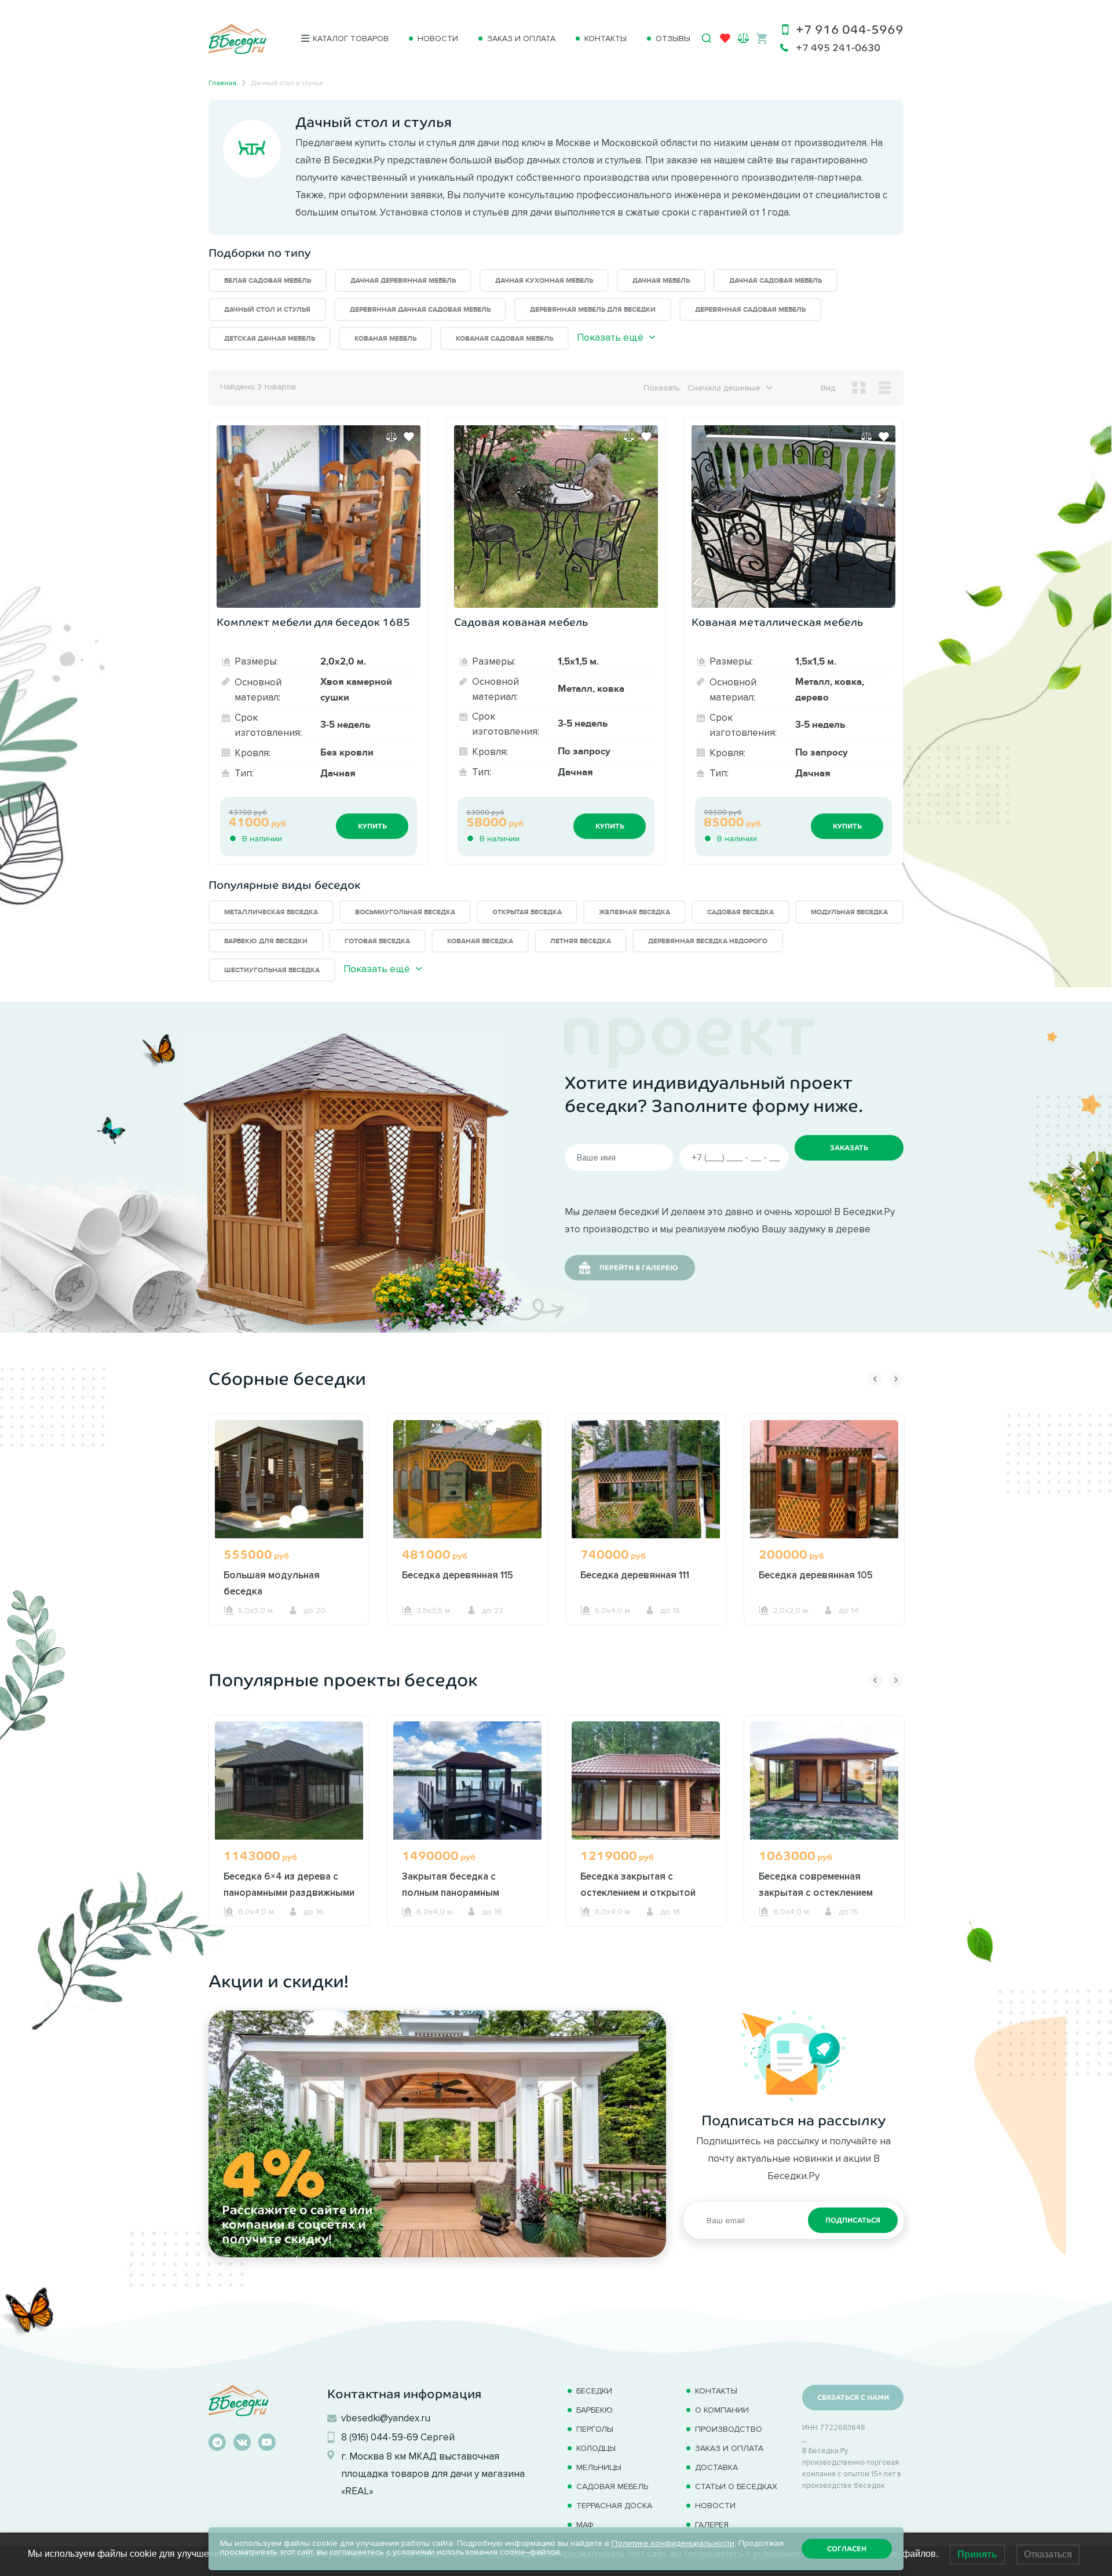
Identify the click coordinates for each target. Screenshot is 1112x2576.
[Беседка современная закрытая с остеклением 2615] (824, 1780)
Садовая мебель (612, 2486)
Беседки (594, 2391)
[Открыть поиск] (707, 38)
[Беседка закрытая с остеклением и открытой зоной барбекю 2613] (646, 1780)
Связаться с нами (853, 2398)
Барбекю (595, 2410)
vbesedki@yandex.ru (386, 2418)
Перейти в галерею (639, 1268)
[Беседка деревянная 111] (646, 1479)
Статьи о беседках (736, 2486)
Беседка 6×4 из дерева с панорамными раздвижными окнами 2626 (289, 1892)
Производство (729, 2429)
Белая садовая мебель (268, 281)
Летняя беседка (581, 941)
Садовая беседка (740, 912)
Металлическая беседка (271, 912)
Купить (372, 826)
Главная (222, 83)
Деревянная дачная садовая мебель (420, 310)
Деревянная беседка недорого (708, 941)
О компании (722, 2410)
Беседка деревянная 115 (458, 1575)
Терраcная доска (614, 2506)
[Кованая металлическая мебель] (793, 517)
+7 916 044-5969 (850, 29)
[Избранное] (725, 41)
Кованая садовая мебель (504, 339)
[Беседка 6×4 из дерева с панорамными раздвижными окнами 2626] (289, 1780)
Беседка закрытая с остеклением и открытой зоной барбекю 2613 (638, 1892)
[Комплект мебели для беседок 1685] (319, 517)
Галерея (712, 2525)
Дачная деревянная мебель (403, 281)
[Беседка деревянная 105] (824, 1479)
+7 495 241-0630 (838, 48)
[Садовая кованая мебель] (556, 517)
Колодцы (596, 2448)
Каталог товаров (351, 39)
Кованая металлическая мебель (777, 622)
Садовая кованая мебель (521, 622)
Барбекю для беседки (266, 941)
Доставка (716, 2467)
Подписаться (853, 2220)
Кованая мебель (385, 339)
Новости (438, 39)
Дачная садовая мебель (776, 281)
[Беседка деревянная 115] (467, 1479)
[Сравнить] (392, 437)
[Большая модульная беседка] (289, 1479)
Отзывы (673, 39)
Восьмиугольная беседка (405, 912)
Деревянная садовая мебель (750, 310)
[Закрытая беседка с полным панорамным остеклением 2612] (467, 1780)
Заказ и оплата (521, 39)
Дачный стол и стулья (267, 310)
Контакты (606, 39)
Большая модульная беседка (272, 1583)
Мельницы (599, 2467)
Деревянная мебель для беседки (593, 310)
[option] (289, 1541)
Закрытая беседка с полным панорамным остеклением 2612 (451, 1892)
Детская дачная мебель (270, 339)
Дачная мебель (661, 281)
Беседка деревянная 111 (635, 1575)
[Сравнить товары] (743, 38)
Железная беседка (634, 912)
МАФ (585, 2525)
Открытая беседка (527, 912)
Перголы (595, 2429)
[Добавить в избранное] (409, 437)
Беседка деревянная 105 (816, 1575)
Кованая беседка (480, 941)
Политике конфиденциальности (673, 2543)
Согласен (847, 2549)
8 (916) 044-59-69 (380, 2437)
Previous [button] (875, 1379)
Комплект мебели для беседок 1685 (313, 622)
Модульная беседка (849, 912)
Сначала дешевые (724, 388)
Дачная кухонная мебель (544, 281)
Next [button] (896, 1379)
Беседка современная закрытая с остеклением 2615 (816, 1892)
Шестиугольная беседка (272, 970)
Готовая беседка (377, 941)
